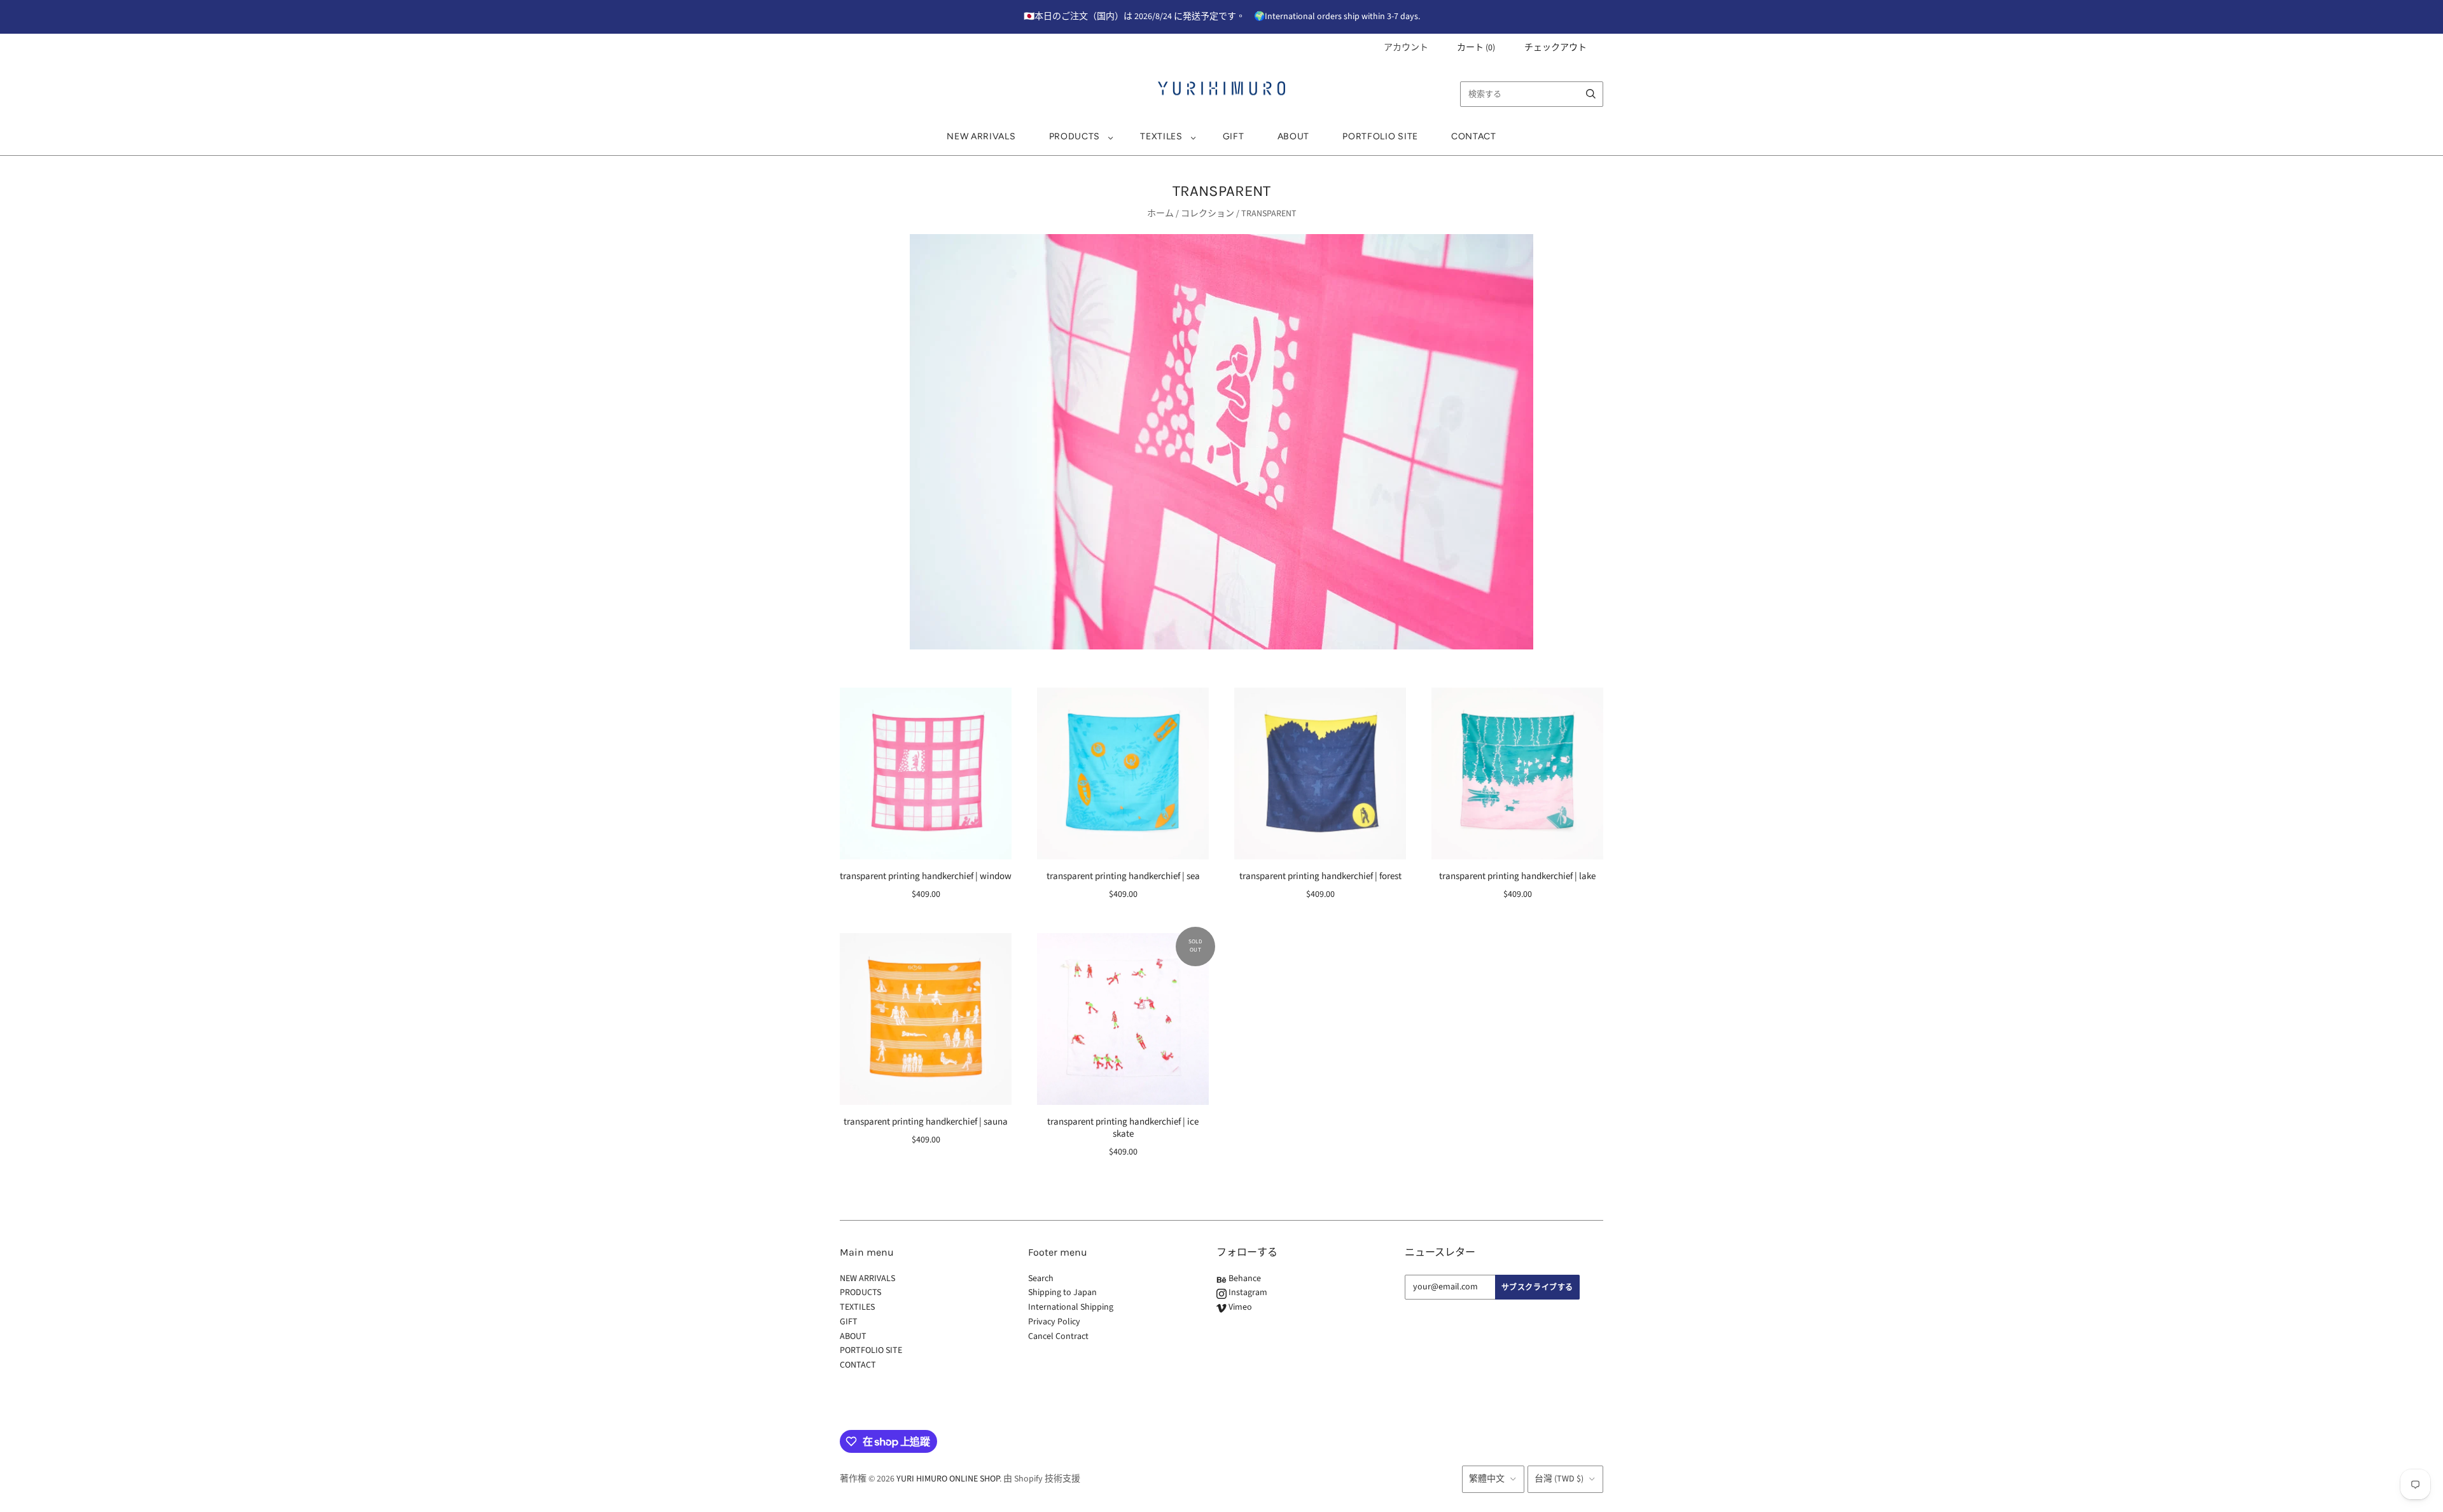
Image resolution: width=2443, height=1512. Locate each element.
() (1476, 48)
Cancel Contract (1058, 1336)
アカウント (1406, 48)
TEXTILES (1161, 136)
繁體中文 (1487, 1479)
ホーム (1160, 214)
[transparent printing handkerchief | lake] (1517, 773)
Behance (1244, 1279)
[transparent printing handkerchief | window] (926, 773)
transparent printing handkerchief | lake (1517, 876)
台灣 (1559, 1479)
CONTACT (1474, 136)
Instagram (1247, 1293)
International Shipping (1071, 1307)
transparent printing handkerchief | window (926, 876)
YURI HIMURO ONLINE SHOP (948, 1479)
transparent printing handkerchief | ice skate (1123, 1128)
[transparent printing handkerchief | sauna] (926, 1019)
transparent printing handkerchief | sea (1123, 876)
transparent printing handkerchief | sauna (926, 1122)
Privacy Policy (1054, 1322)
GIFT (1234, 136)
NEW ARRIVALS (981, 136)
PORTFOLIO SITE (1380, 136)
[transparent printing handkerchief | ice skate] (1123, 1019)
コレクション (1208, 214)
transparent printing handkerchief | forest (1320, 876)
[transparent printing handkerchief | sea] (1123, 773)
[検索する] (1591, 94)
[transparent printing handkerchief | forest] (1320, 773)
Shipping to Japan (1062, 1293)
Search (1041, 1279)
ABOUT (1294, 136)
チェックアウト (1556, 48)
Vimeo (1239, 1307)
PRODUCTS (1075, 136)
